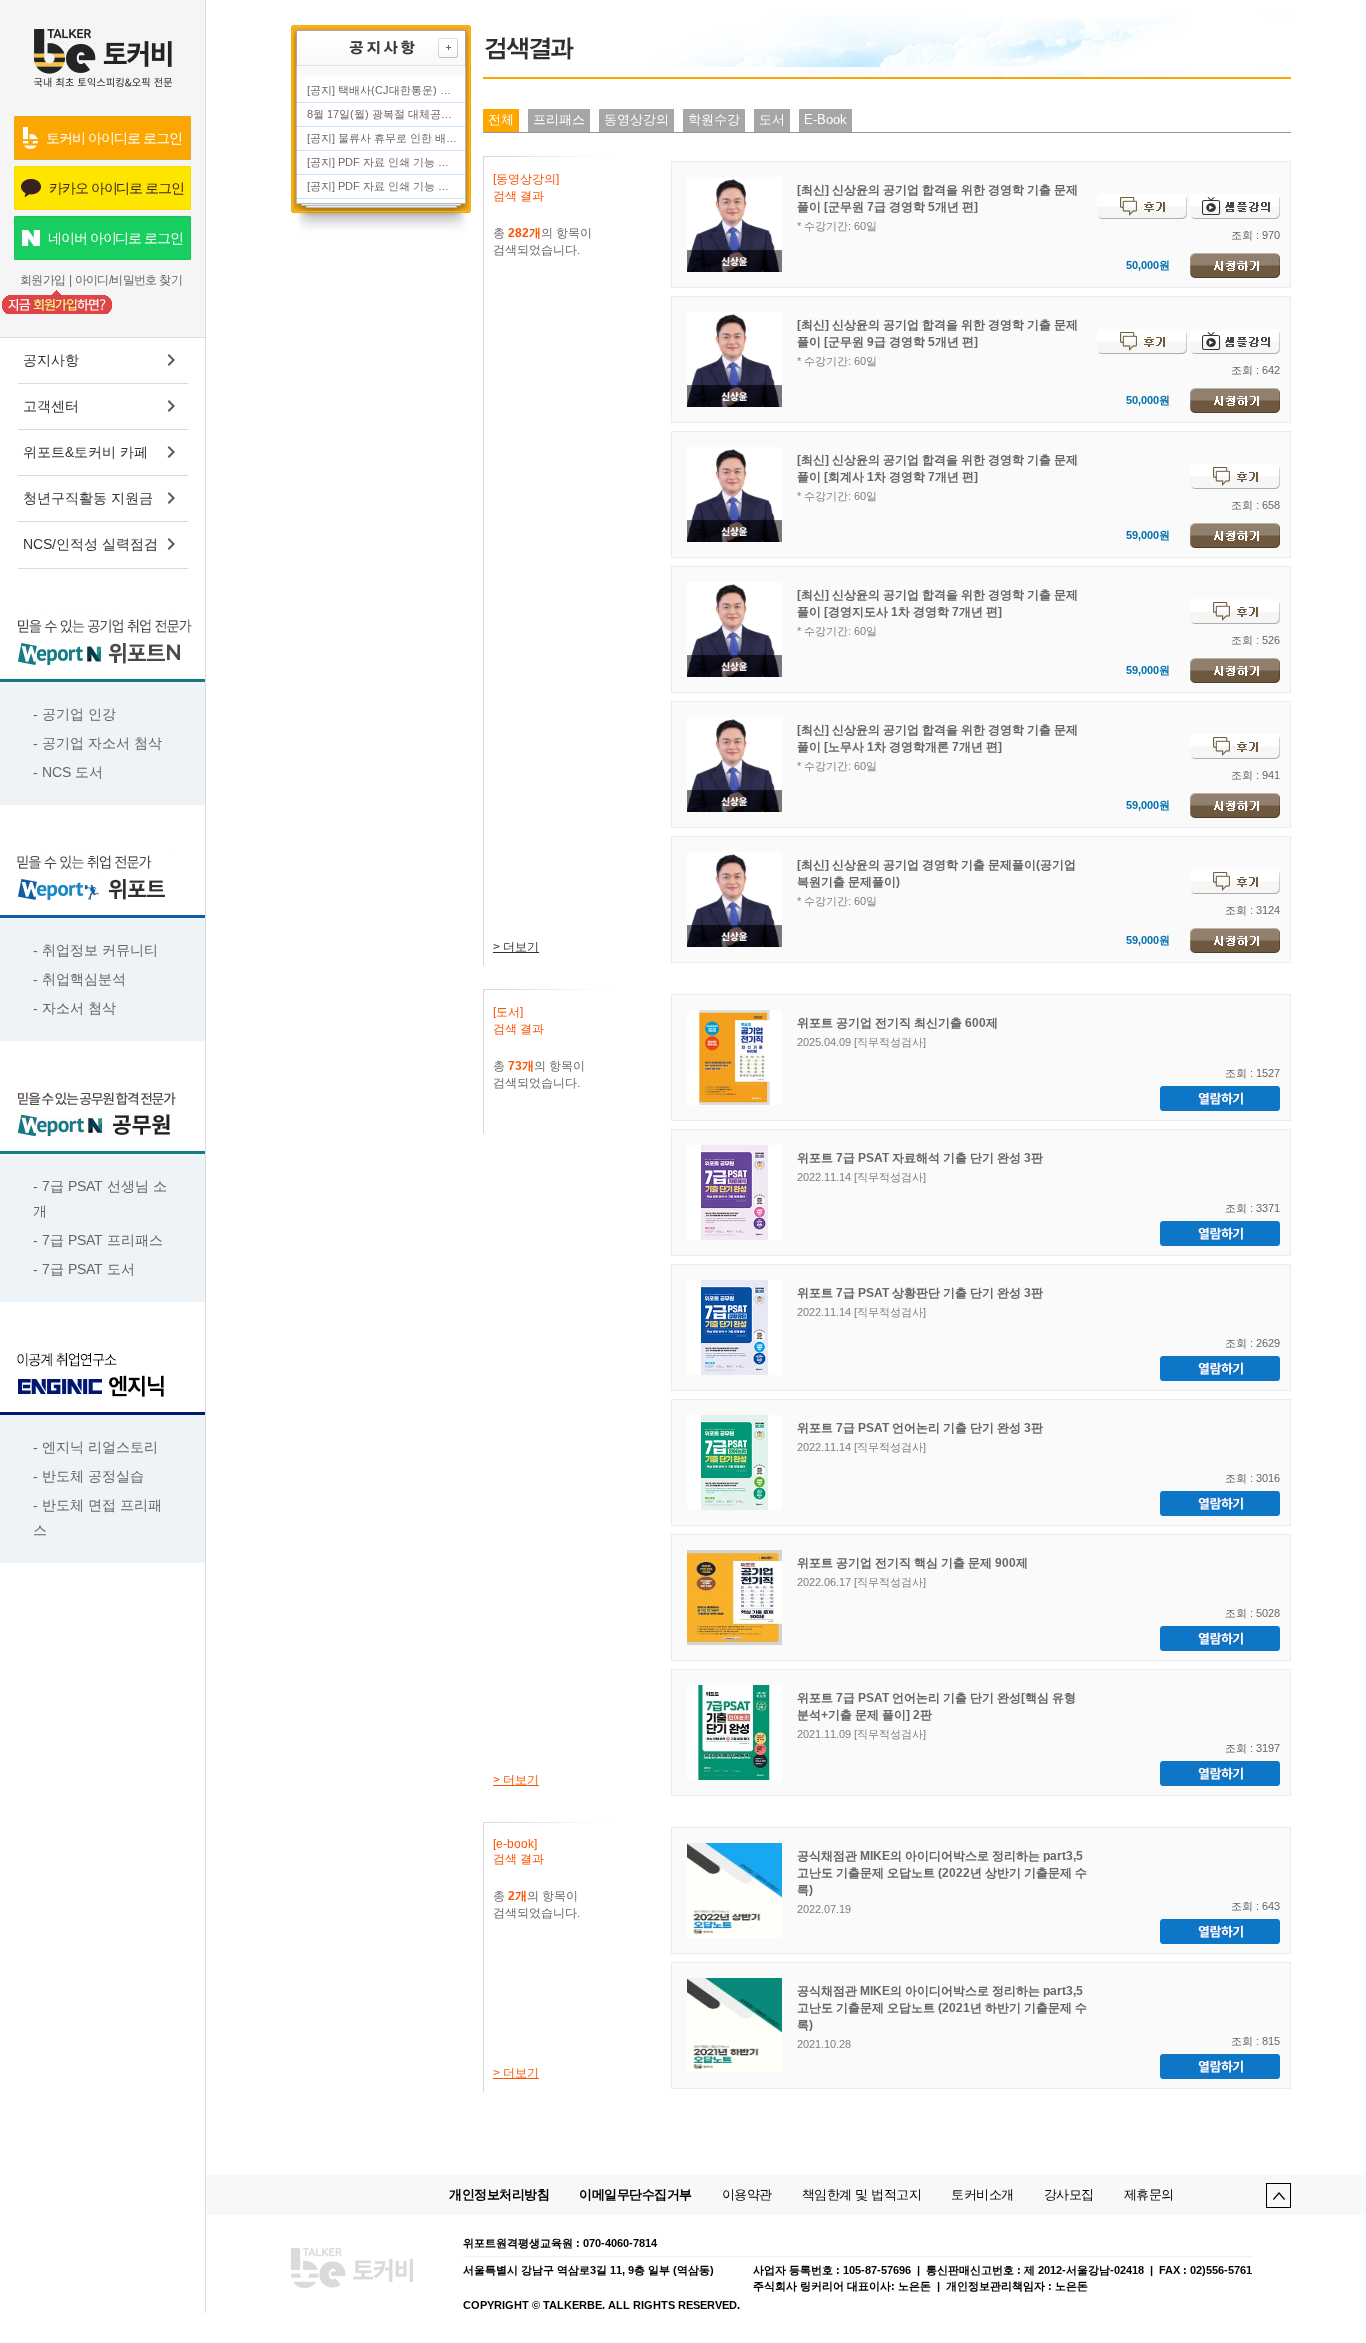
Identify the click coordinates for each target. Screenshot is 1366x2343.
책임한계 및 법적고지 (862, 2194)
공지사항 (51, 360)
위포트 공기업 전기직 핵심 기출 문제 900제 (912, 1563)
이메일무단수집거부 (635, 2194)
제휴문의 (1149, 2194)
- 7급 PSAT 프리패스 (98, 1240)
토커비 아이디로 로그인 (113, 138)
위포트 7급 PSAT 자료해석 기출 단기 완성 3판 (920, 1158)
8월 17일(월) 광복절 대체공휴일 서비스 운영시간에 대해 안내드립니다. (382, 114)
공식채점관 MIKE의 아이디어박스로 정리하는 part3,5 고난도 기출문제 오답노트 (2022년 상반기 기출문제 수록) (942, 1873)
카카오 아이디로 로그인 (116, 188)
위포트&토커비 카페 (85, 452)
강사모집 (1069, 2194)
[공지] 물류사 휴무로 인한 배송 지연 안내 (382, 138)
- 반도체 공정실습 (88, 1476)
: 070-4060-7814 (616, 2243)
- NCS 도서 (68, 772)
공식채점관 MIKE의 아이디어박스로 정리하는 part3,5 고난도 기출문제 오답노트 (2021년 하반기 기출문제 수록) (942, 2008)
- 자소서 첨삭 (74, 1008)
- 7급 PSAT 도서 (84, 1269)
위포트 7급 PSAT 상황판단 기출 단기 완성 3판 (920, 1293)
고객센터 (51, 406)
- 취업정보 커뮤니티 (95, 950)
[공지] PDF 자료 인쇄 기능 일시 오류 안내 (382, 186)
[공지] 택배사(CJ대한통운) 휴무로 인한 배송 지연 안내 (382, 90)
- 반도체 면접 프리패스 (97, 1517)
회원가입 (43, 280)
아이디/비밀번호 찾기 (128, 280)
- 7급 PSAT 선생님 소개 (100, 1198)
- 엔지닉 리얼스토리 (95, 1447)
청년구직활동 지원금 (88, 498)
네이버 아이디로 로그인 (115, 238)
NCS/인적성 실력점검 (90, 544)
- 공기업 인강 (74, 714)
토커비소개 (982, 2194)
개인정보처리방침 (499, 2194)
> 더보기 (516, 947)
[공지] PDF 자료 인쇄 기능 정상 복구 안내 (382, 162)
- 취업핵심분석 (79, 979)
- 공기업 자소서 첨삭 (97, 743)
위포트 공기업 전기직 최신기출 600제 (897, 1023)
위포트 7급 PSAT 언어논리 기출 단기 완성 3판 (920, 1428)
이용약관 (747, 2194)
